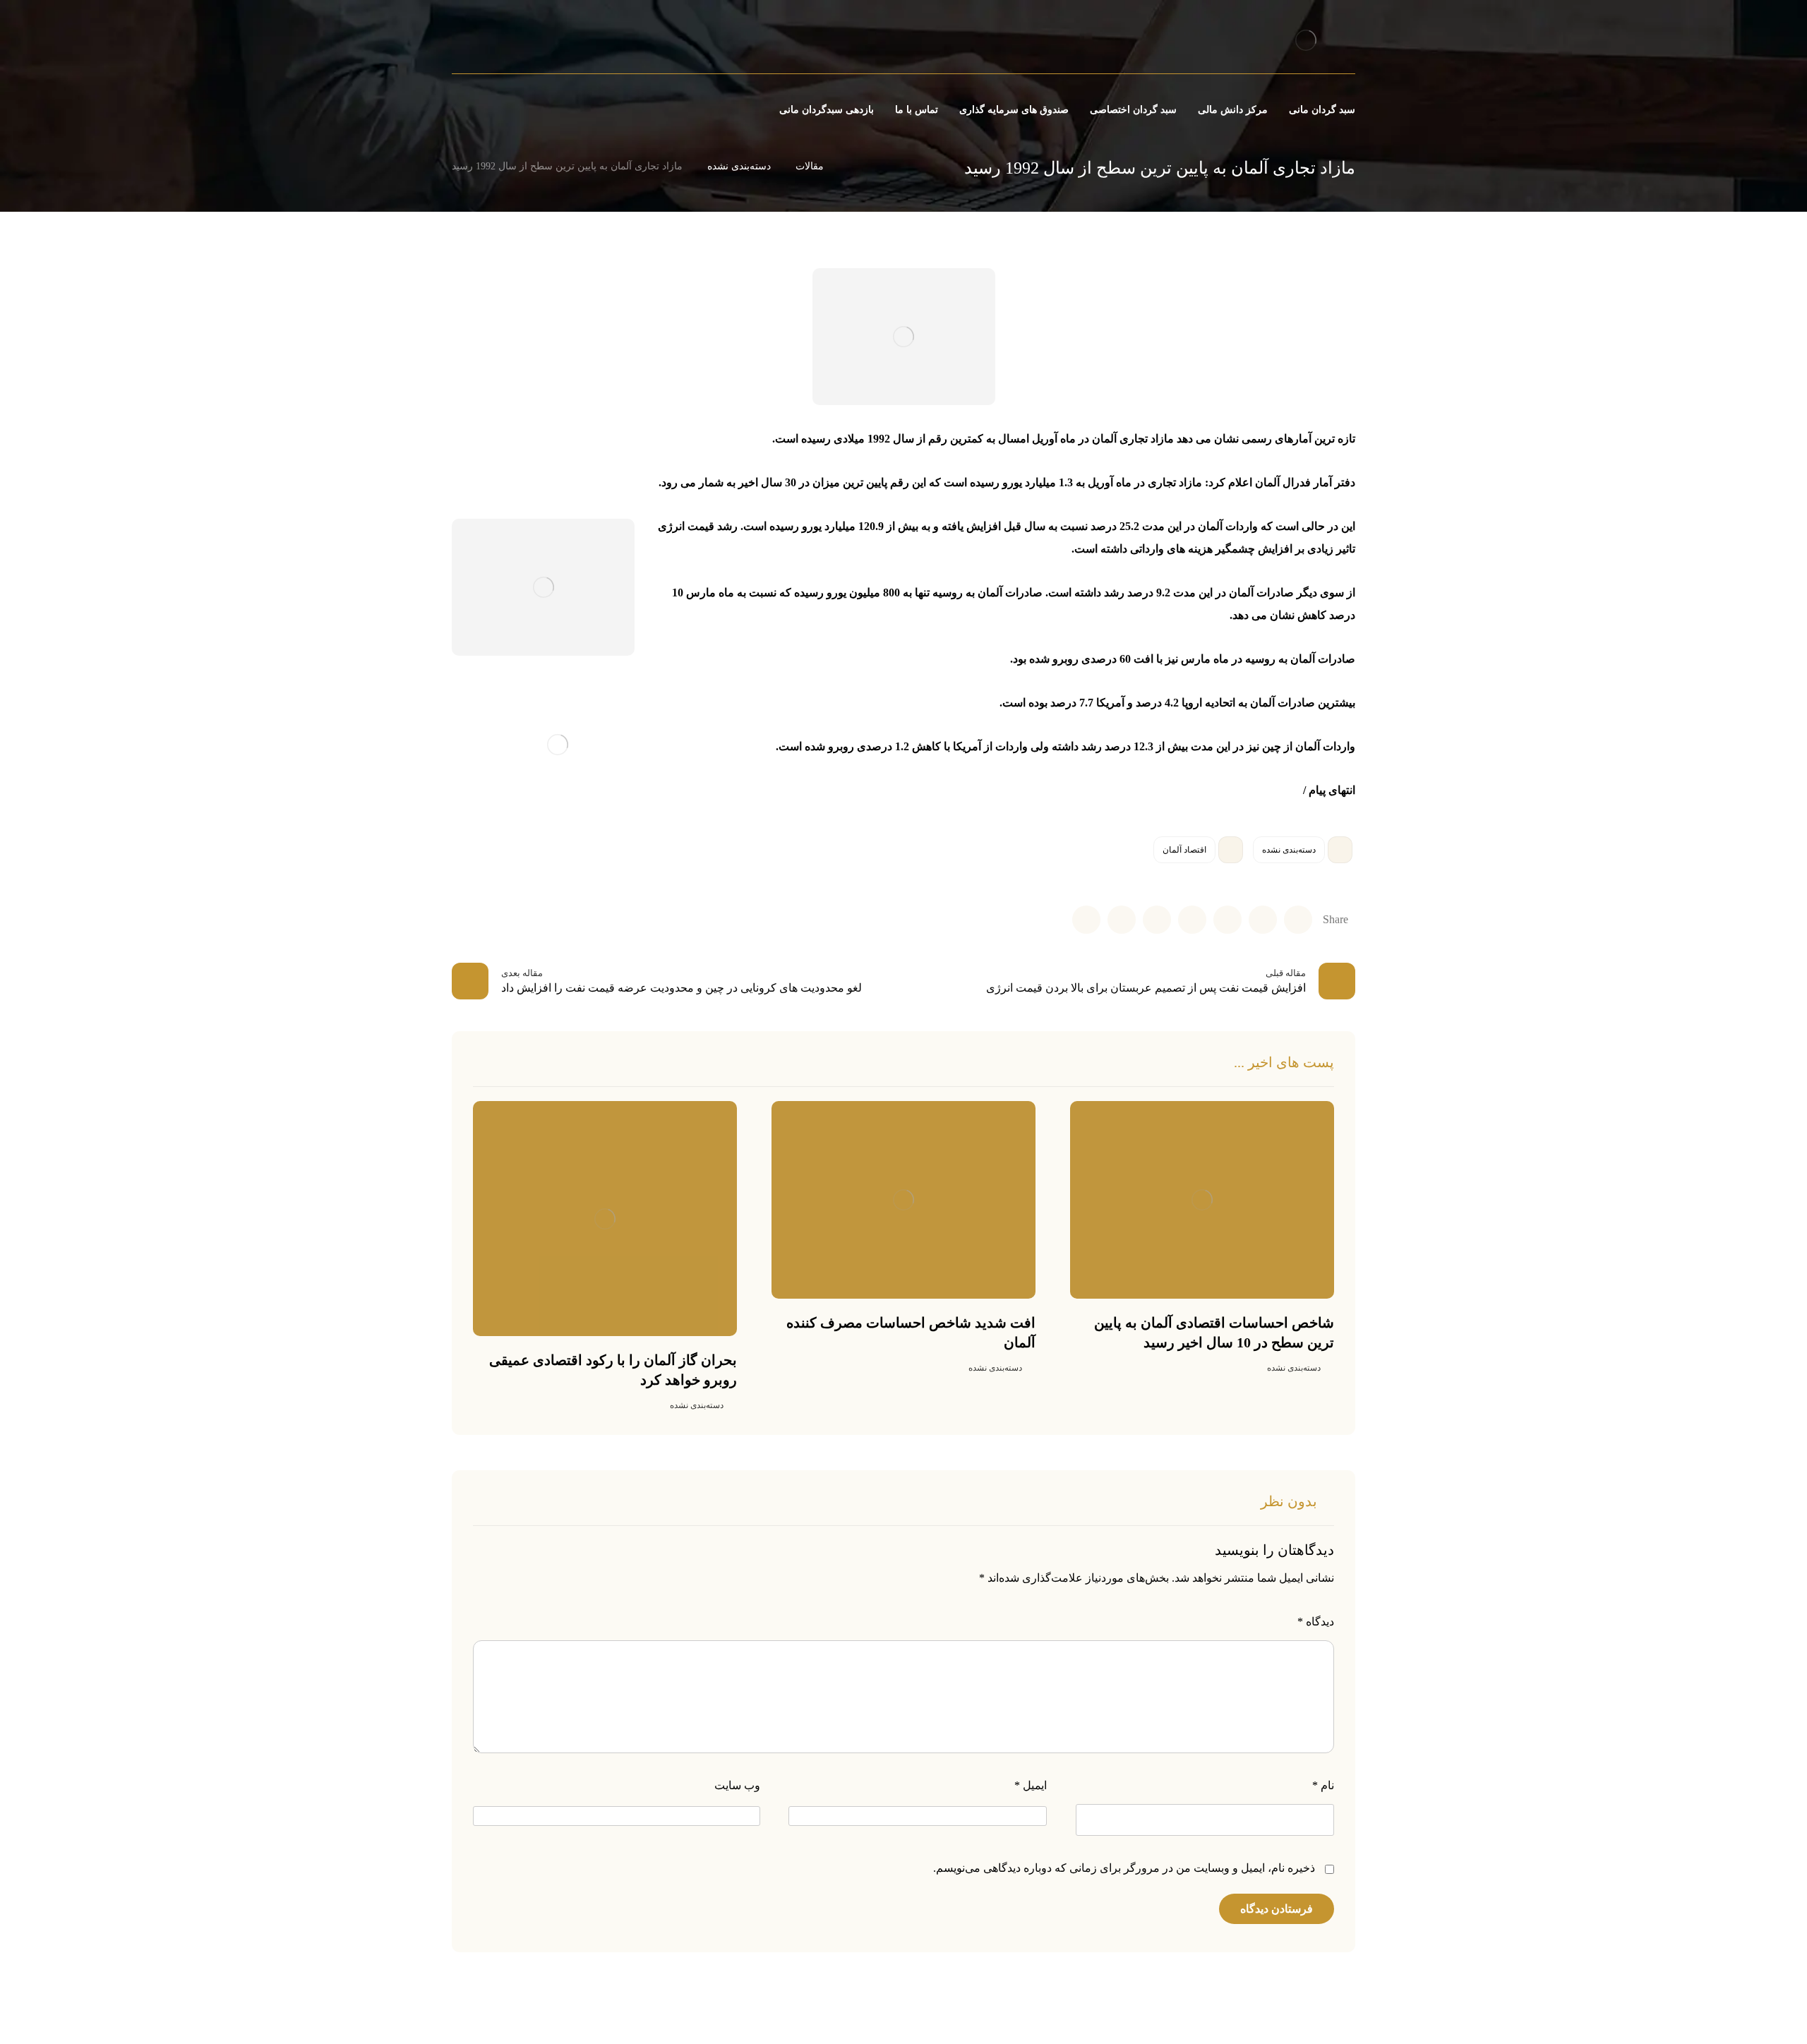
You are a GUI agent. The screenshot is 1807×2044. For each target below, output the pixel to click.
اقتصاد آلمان (1184, 850)
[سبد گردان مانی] (1305, 40)
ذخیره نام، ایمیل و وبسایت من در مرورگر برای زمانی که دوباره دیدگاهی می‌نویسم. (1124, 1868)
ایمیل (1031, 1785)
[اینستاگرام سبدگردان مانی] (502, 42)
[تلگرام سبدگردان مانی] (478, 42)
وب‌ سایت (737, 1785)
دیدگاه (1316, 1622)
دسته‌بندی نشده (1289, 850)
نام (1323, 1785)
